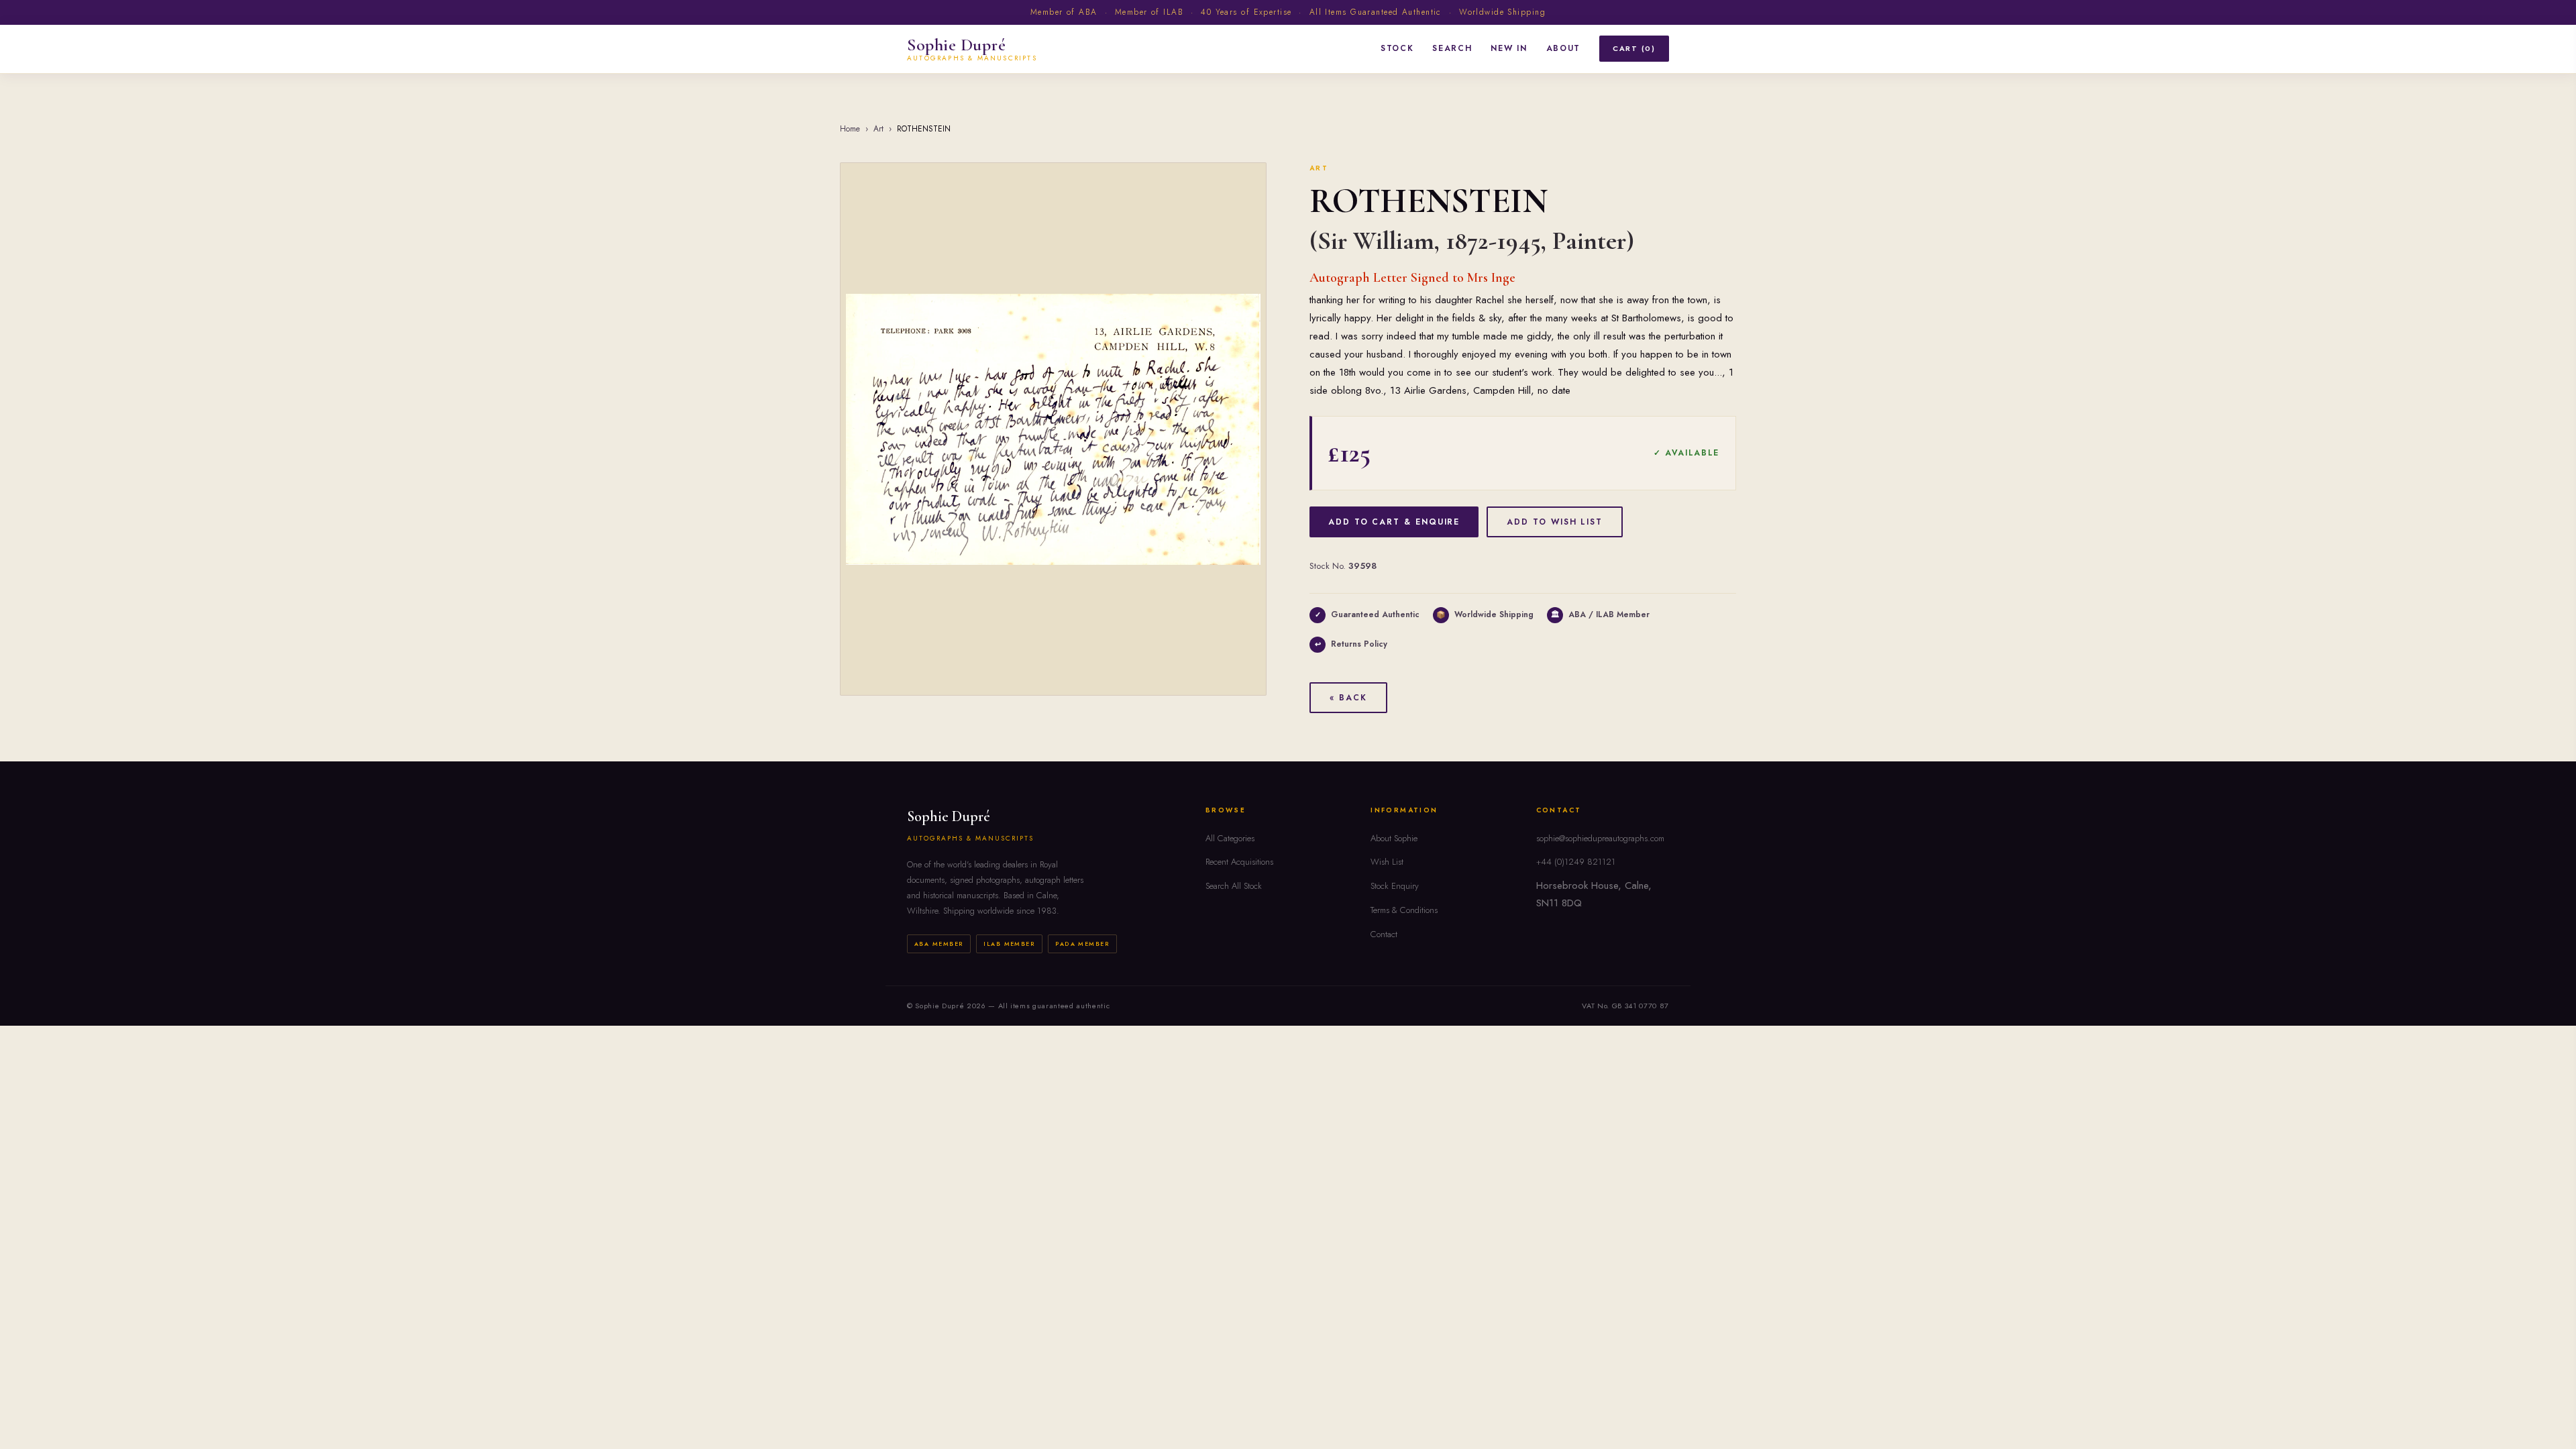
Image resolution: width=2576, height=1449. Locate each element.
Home (850, 129)
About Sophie (1394, 838)
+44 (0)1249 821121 (1576, 862)
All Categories (1230, 838)
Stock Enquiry (1395, 886)
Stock (1397, 48)
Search (1452, 48)
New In (1509, 48)
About (1563, 48)
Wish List (1387, 862)
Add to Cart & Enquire (1394, 522)
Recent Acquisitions (1239, 862)
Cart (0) (1634, 48)
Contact (1384, 934)
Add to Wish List (1555, 522)
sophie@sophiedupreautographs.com (1600, 838)
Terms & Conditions (1404, 910)
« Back (1348, 698)
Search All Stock (1234, 886)
